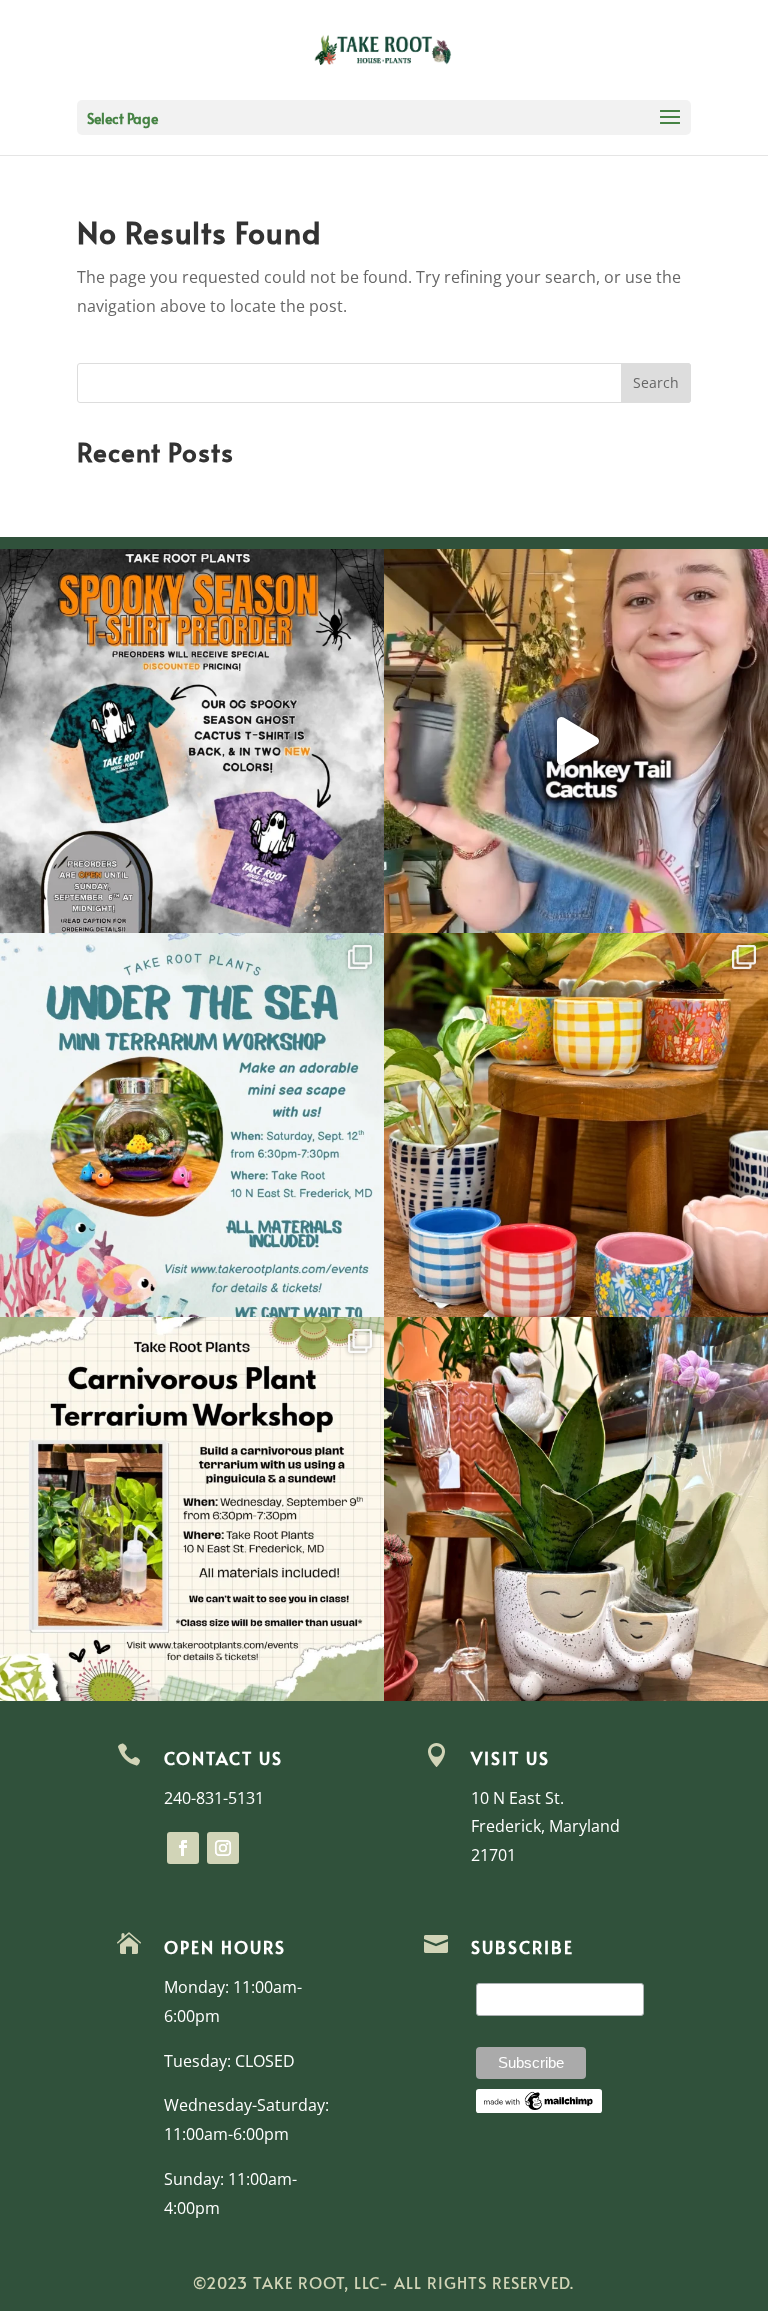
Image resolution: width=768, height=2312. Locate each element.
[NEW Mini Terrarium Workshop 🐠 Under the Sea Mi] (192, 1125)
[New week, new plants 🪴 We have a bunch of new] (576, 741)
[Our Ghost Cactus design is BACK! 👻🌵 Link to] (192, 741)
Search (656, 382)
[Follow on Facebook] (183, 1848)
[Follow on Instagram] (223, 1848)
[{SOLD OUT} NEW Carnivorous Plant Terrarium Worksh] (192, 1509)
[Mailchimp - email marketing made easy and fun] (539, 2108)
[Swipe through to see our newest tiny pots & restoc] (576, 1125)
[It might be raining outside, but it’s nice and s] (576, 1509)
